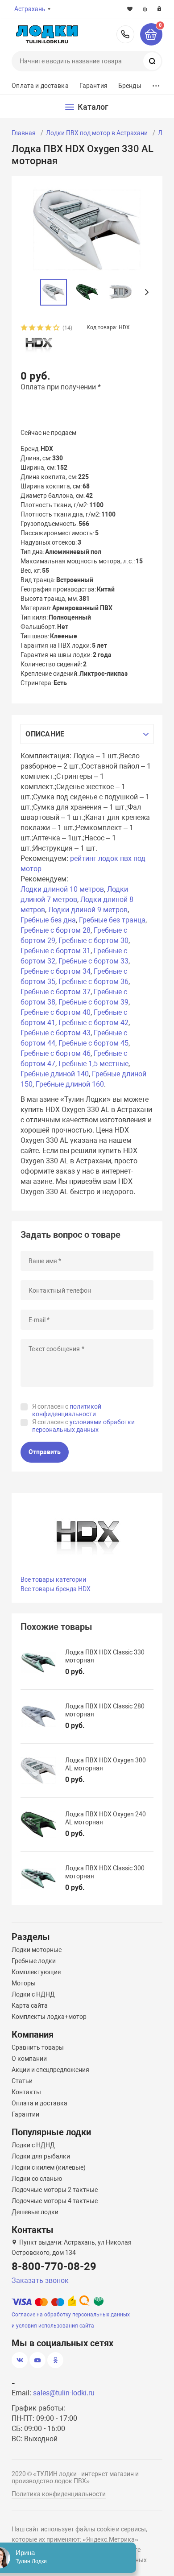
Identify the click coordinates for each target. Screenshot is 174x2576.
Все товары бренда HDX (56, 1589)
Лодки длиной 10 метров (62, 889)
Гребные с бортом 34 (56, 971)
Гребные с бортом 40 (56, 1012)
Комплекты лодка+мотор (49, 2017)
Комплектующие (36, 1972)
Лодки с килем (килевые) (49, 2167)
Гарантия (93, 86)
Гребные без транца (112, 920)
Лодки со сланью (37, 2179)
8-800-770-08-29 (125, 34)
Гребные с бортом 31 (56, 951)
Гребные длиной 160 (70, 1084)
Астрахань (30, 9)
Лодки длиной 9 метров (88, 910)
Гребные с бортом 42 (93, 1023)
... (156, 84)
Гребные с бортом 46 (56, 1053)
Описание (45, 734)
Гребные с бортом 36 (93, 982)
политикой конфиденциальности (67, 1410)
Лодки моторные (37, 1950)
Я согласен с (67, 1410)
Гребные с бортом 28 (56, 930)
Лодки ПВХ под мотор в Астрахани (97, 133)
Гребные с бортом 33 (93, 961)
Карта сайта (30, 2005)
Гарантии (25, 2114)
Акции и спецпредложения (50, 2070)
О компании (29, 2059)
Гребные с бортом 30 (93, 941)
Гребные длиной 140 (55, 1074)
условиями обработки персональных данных (83, 1426)
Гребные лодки (34, 1961)
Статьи (22, 2081)
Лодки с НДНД (33, 1994)
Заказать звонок (40, 2280)
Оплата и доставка (40, 86)
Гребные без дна (48, 920)
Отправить (45, 1452)
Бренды (130, 86)
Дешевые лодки (35, 2212)
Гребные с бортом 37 (56, 992)
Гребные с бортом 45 (93, 1043)
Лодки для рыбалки (41, 2156)
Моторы (24, 1983)
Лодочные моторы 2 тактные (55, 2190)
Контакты (26, 2092)
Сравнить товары (38, 2047)
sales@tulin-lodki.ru (64, 2393)
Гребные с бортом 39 (93, 1002)
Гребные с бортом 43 (56, 1033)
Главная (24, 133)
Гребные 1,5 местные (93, 1064)
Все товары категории (53, 1580)
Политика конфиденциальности (59, 2494)
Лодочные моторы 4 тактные (55, 2201)
